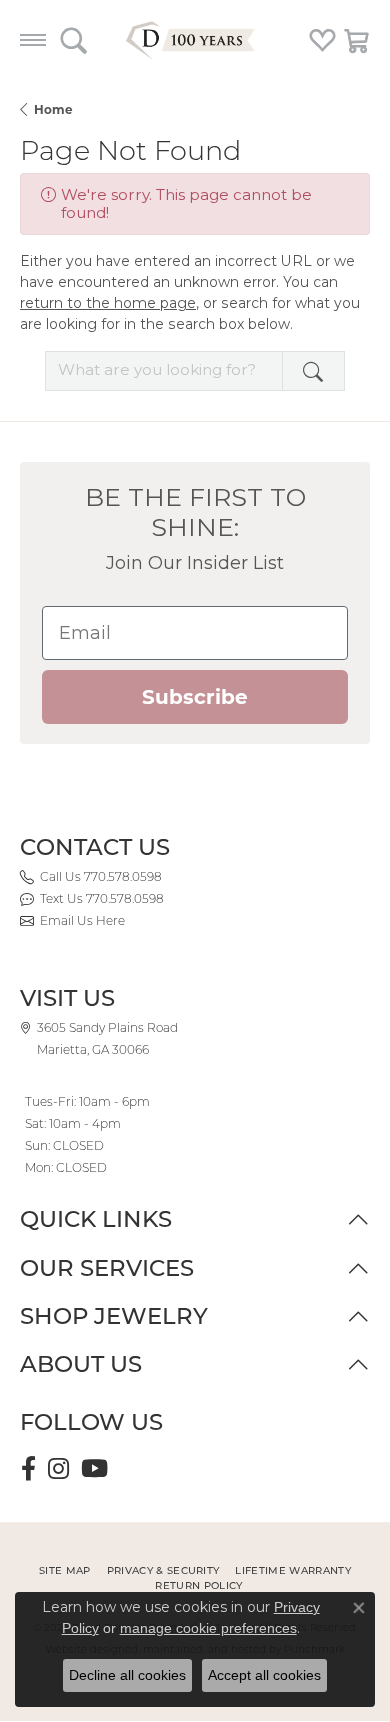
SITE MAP (65, 1570)
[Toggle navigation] (33, 40)
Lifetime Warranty (292, 1570)
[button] (73, 40)
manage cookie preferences (208, 1628)
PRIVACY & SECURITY (163, 1570)
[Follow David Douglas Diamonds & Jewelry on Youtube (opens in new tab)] (94, 1469)
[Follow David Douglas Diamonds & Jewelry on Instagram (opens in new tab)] (58, 1469)
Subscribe (195, 697)
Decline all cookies (127, 1675)
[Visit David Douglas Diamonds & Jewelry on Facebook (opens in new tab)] (28, 1469)
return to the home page (108, 303)
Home (53, 109)
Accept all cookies (264, 1675)
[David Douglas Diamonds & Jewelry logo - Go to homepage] (195, 40)
